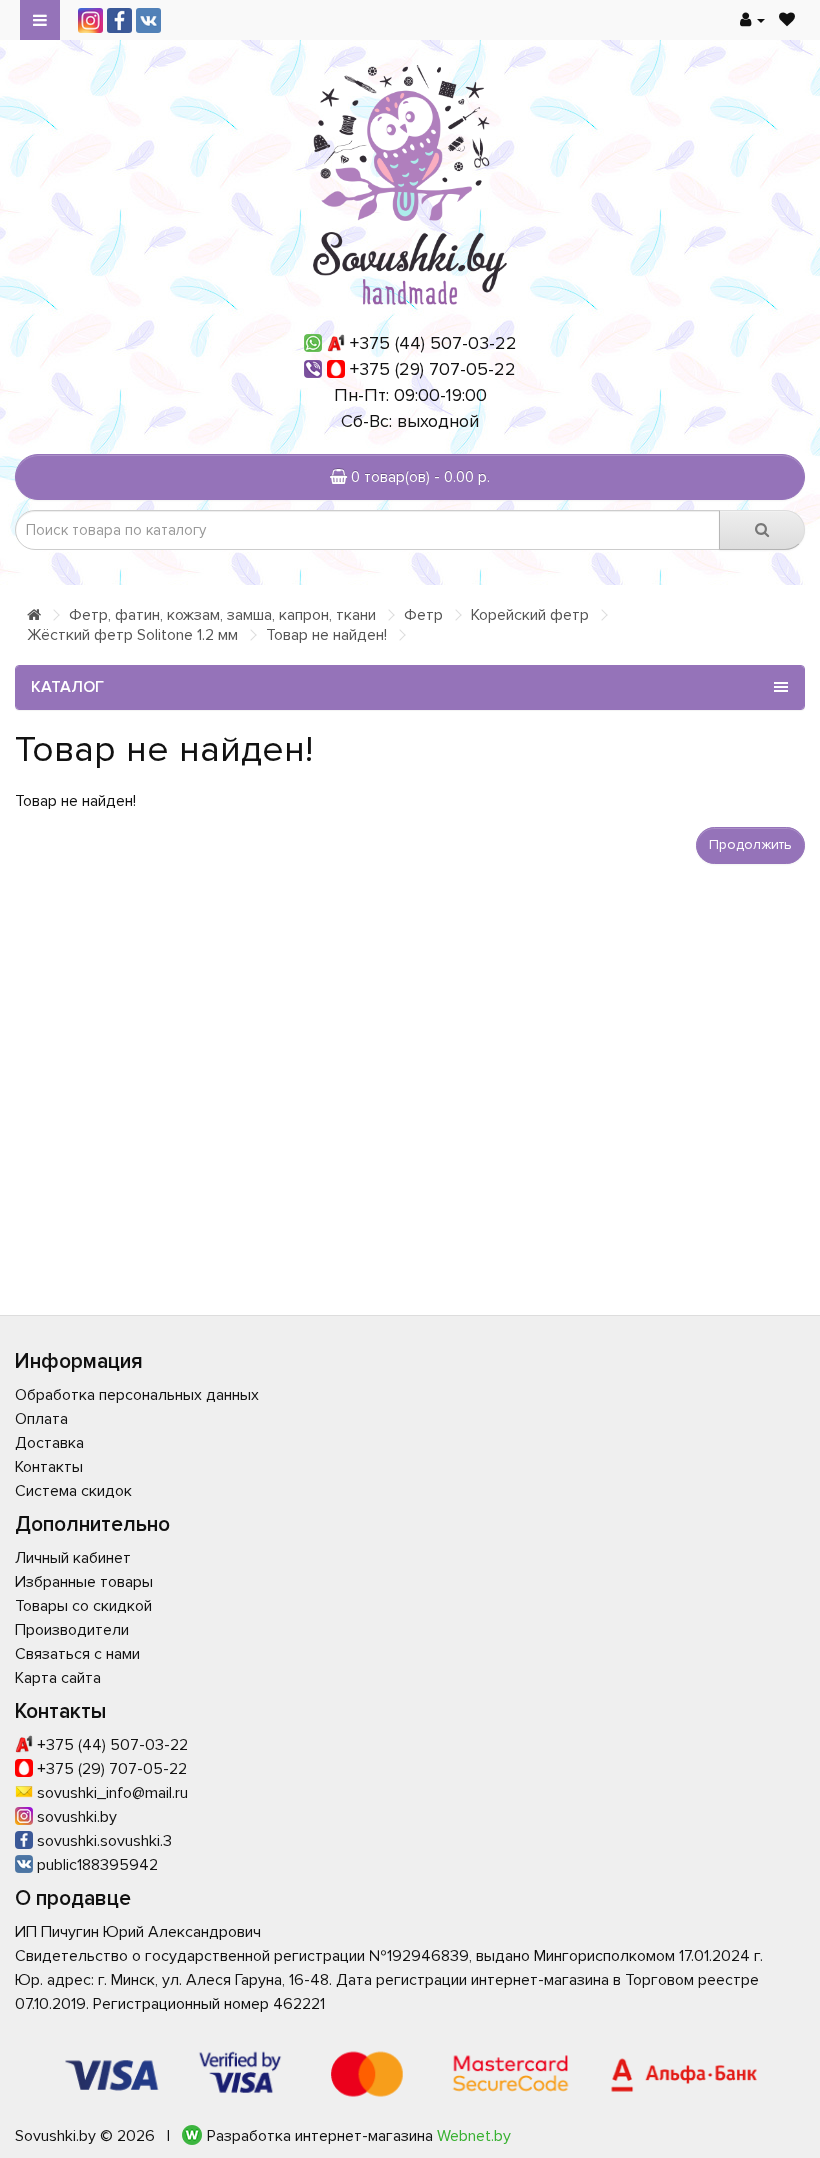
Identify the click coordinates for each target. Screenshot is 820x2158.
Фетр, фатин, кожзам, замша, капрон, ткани (222, 615)
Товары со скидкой (83, 1606)
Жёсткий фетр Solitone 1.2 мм (132, 635)
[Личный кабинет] (752, 20)
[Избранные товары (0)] (787, 20)
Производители (72, 1630)
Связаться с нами (77, 1654)
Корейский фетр (530, 615)
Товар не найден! (326, 635)
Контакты (49, 1467)
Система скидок (73, 1491)
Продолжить (750, 844)
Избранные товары (84, 1582)
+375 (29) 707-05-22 (433, 369)
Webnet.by (474, 2136)
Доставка (49, 1443)
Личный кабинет (73, 1558)
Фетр (423, 615)
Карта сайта (58, 1678)
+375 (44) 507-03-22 (433, 343)
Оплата (41, 1419)
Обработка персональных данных (137, 1395)
